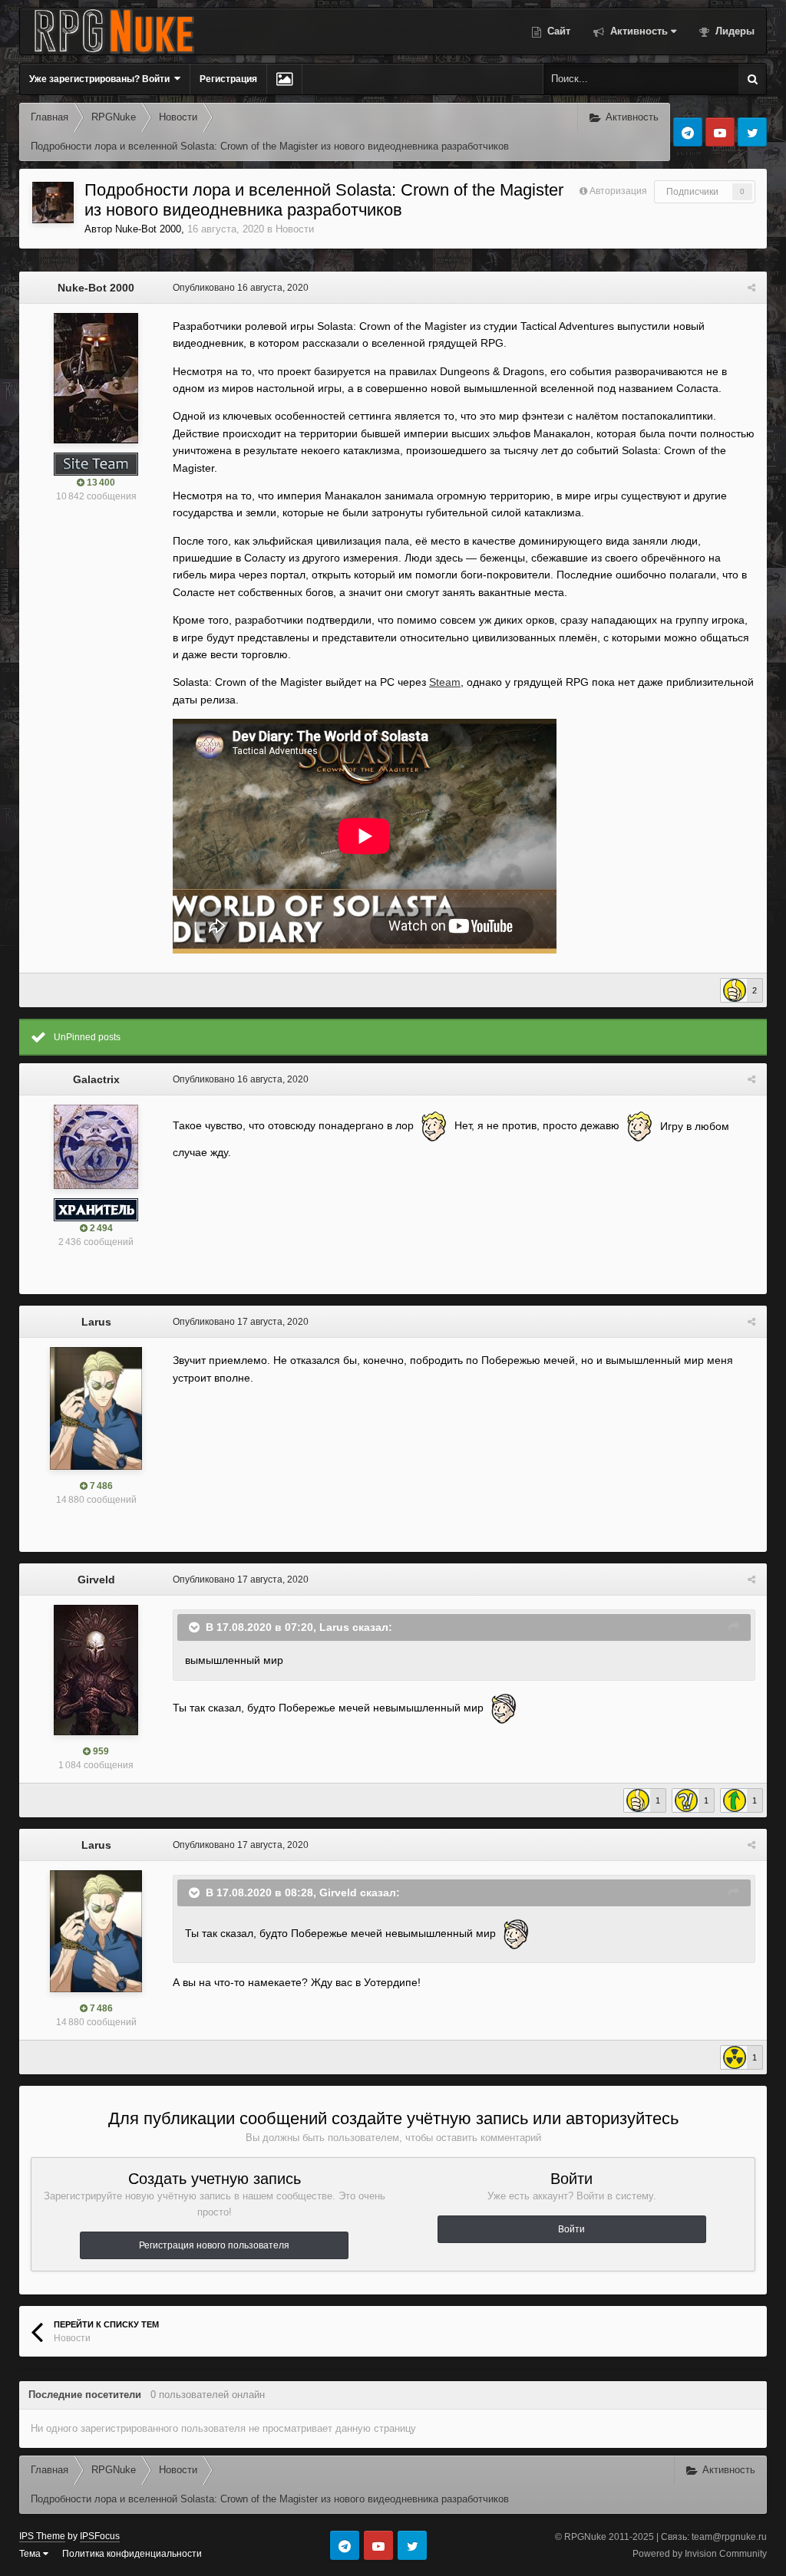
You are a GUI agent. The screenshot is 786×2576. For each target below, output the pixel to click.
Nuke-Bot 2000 (148, 229)
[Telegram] (688, 132)
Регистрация (228, 79)
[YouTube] (720, 132)
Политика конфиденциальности (132, 2554)
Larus (96, 1322)
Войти (571, 2229)
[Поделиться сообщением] (751, 288)
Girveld (96, 1580)
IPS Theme (42, 2536)
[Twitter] (752, 132)
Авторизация (618, 191)
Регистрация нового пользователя (214, 2245)
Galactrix (96, 1079)
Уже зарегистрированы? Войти (102, 79)
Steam (445, 682)
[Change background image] (284, 79)
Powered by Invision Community (700, 2554)
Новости (295, 229)
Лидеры (733, 31)
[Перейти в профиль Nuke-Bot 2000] (53, 203)
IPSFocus (100, 2536)
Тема (31, 2554)
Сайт (557, 31)
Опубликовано (241, 288)
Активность (637, 31)
